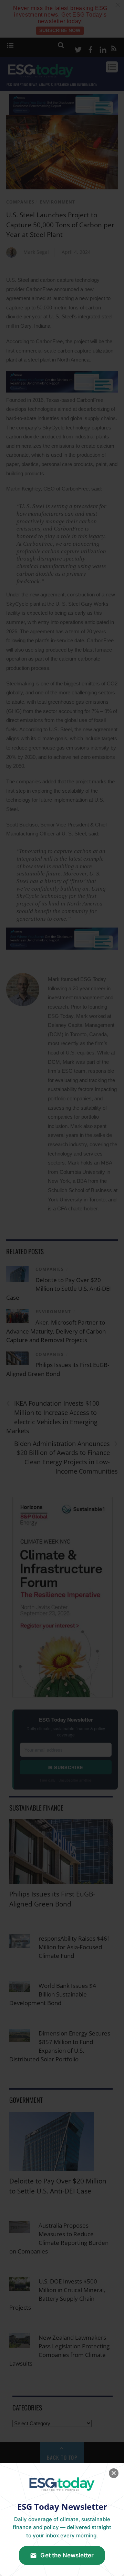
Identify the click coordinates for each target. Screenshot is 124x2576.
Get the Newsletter (67, 2555)
